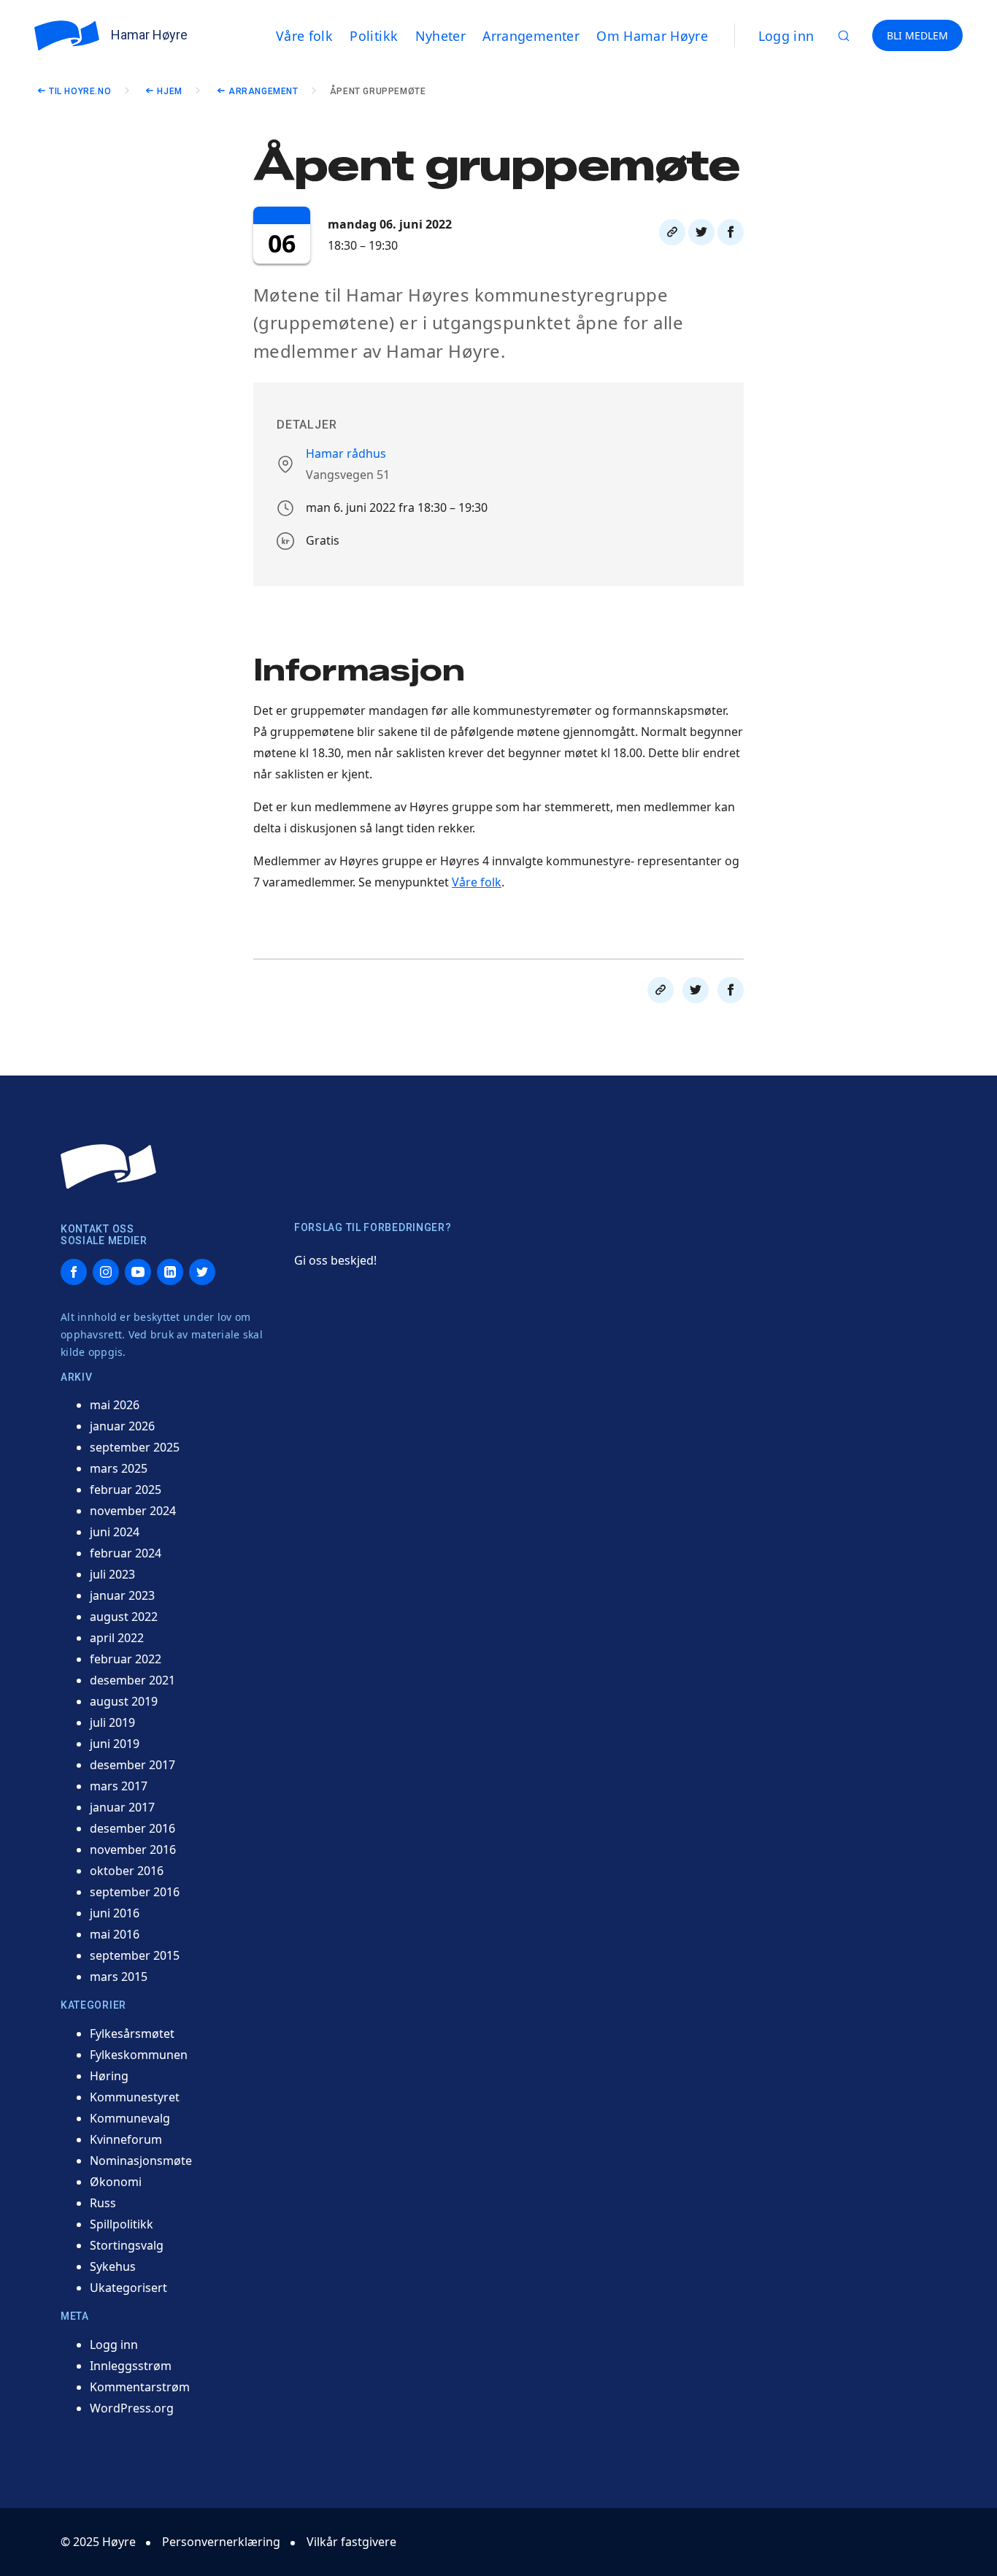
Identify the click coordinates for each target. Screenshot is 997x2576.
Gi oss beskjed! (335, 1260)
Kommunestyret (135, 2097)
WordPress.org (132, 2408)
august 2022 (124, 1617)
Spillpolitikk (122, 2224)
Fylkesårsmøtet (132, 2033)
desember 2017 (132, 1765)
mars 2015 (119, 1977)
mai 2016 (115, 1934)
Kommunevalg (130, 2118)
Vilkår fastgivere (351, 2542)
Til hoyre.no (80, 91)
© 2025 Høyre (98, 2542)
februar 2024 (126, 1553)
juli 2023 (112, 1574)
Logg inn (786, 36)
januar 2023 (122, 1595)
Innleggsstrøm (131, 2366)
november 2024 (133, 1511)
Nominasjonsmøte (141, 2161)
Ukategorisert (128, 2288)
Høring (109, 2076)
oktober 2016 (127, 1871)
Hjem (169, 91)
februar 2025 (126, 1490)
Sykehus (113, 2266)
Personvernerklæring (221, 2542)
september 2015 (135, 1955)
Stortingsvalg (127, 2245)
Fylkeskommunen (139, 2055)
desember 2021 (132, 1680)
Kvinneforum (126, 2139)
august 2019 (124, 1701)
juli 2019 (112, 1722)
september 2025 (135, 1447)
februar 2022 (126, 1659)
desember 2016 (132, 1828)
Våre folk (477, 882)
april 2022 (117, 1638)
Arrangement (263, 91)
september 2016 (135, 1892)
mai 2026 (115, 1405)
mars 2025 (119, 1468)
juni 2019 (115, 1744)
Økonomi (116, 2182)
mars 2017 (119, 1786)
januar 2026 (122, 1426)
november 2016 (133, 1849)
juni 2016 (115, 1913)
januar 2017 (122, 1807)
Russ (103, 2203)
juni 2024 (115, 1532)
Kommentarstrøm (140, 2387)
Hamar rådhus (346, 453)
